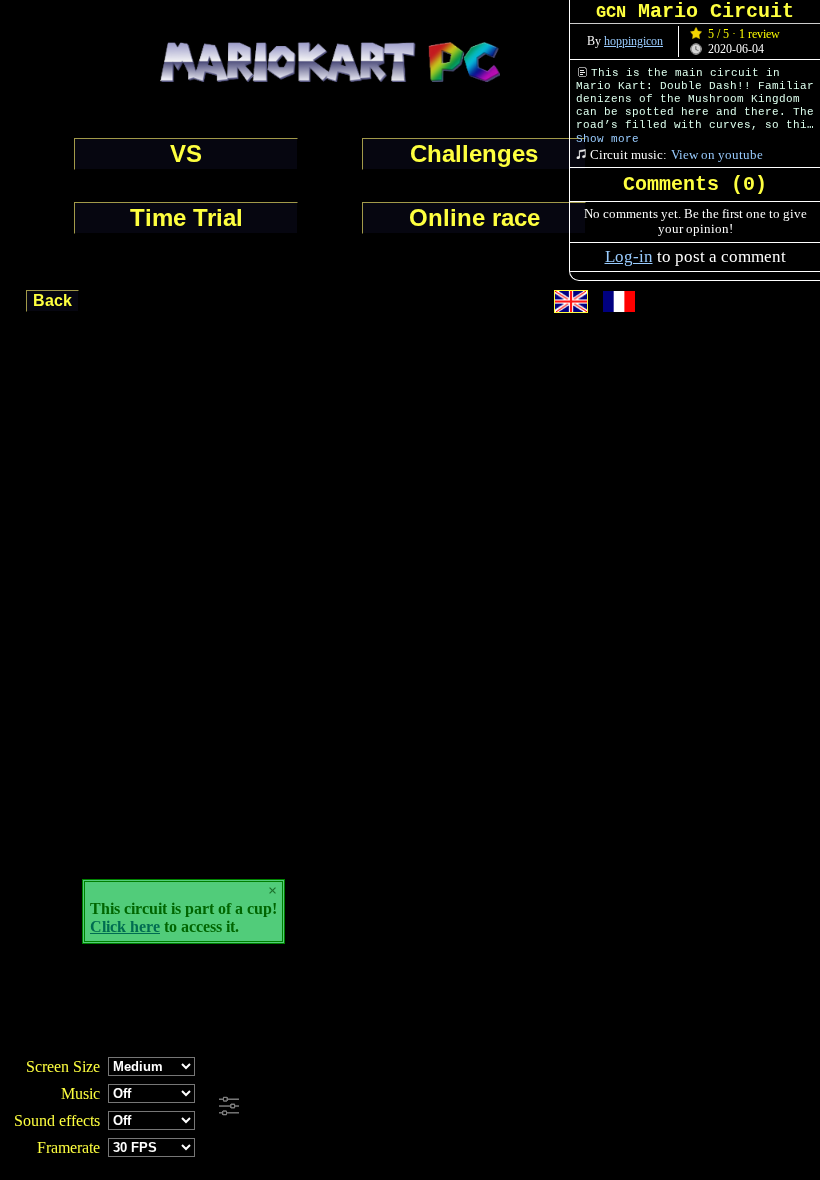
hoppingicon (633, 41)
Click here (125, 926)
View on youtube (717, 154)
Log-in (629, 256)
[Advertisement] (542, 1107)
